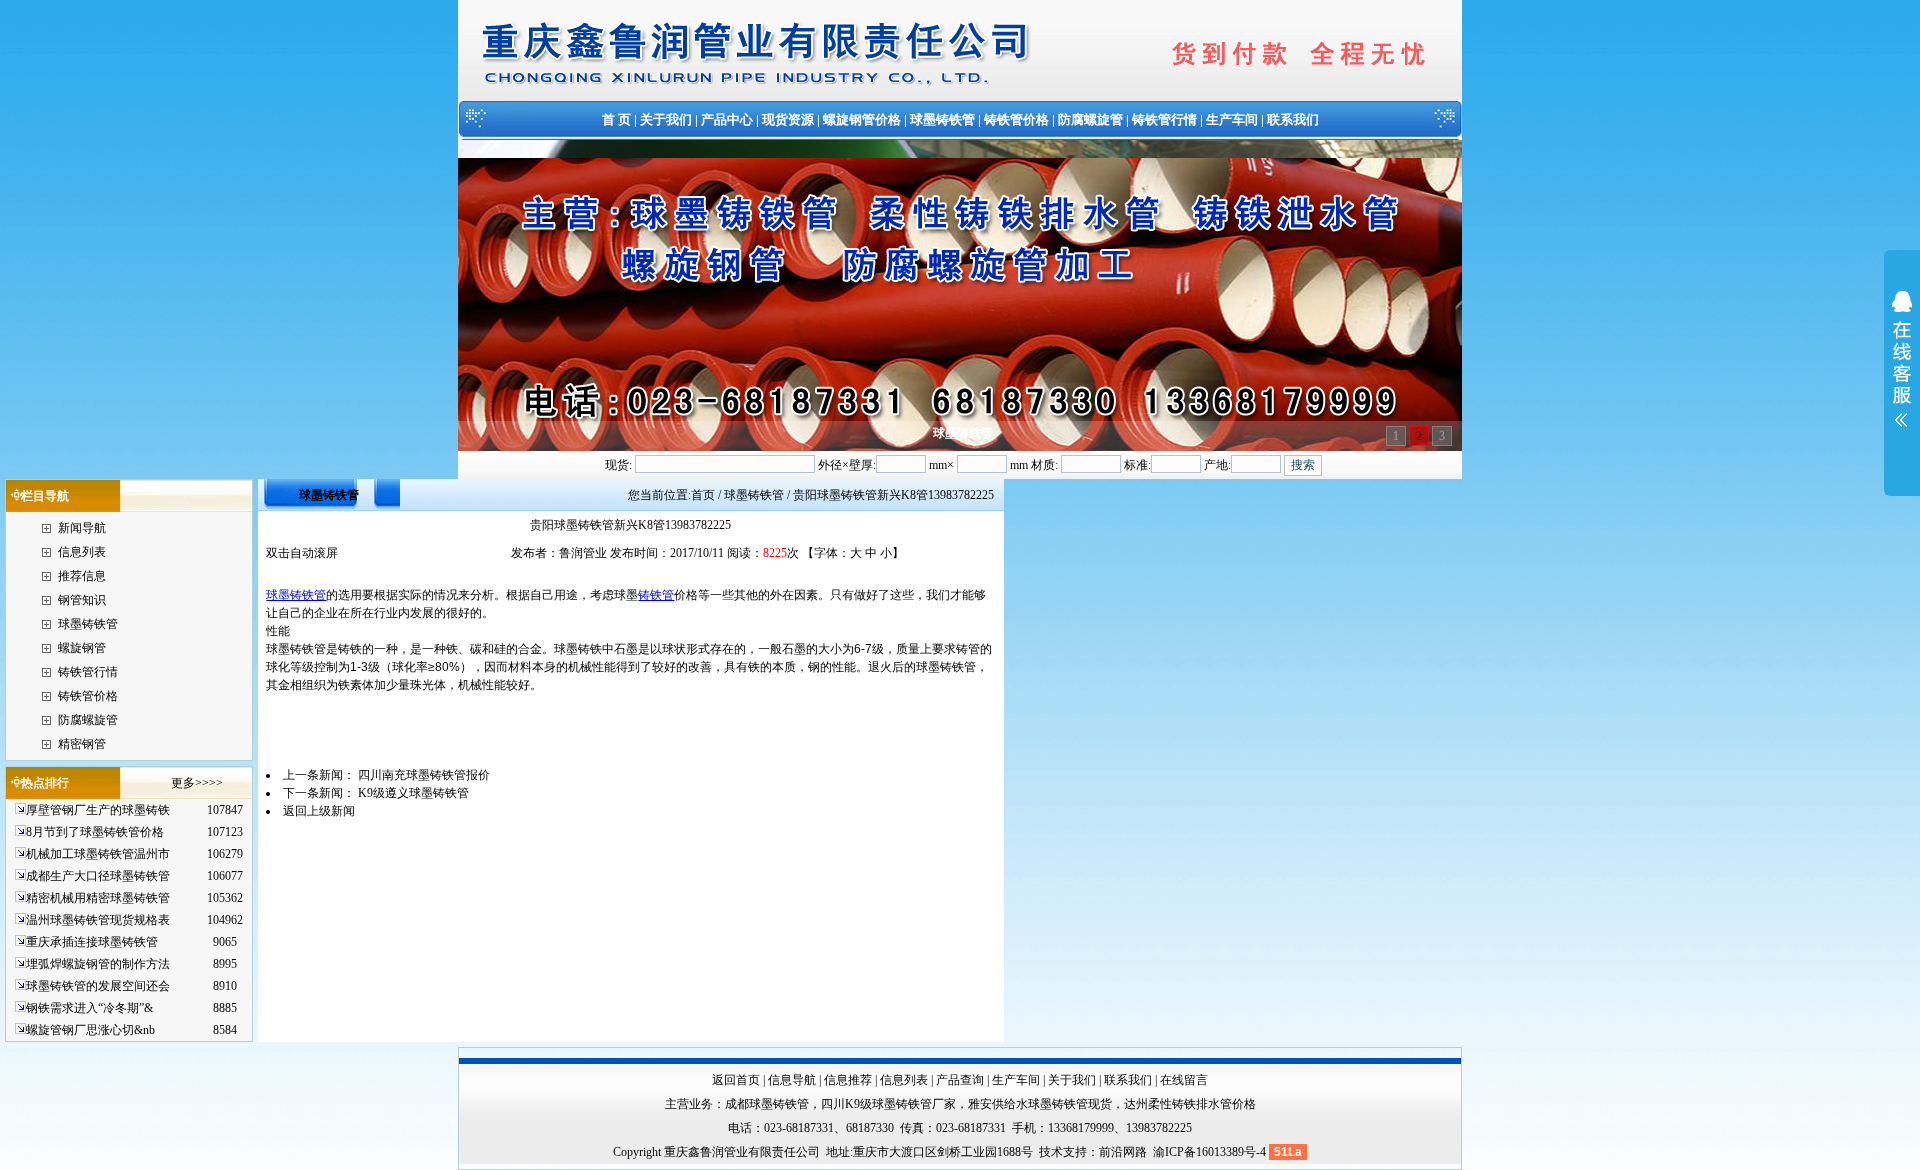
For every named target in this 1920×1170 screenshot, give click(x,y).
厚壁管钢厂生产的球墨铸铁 (98, 810)
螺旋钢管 (82, 648)
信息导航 (792, 1080)
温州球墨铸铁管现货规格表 (98, 920)
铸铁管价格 (1016, 119)
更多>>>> (197, 783)
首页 (703, 495)
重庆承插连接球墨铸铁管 (92, 942)
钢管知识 (82, 600)
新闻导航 (82, 528)
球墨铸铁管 (942, 119)
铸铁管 (656, 595)
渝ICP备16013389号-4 (1211, 1152)
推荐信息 (82, 576)
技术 (1051, 1152)
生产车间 (1232, 119)
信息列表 (82, 552)
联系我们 (1293, 119)
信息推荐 (848, 1080)
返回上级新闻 (319, 811)
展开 (1902, 372)
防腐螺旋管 (1090, 119)
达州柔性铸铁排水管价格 (1190, 1104)
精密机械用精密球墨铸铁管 (98, 898)
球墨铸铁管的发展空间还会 (98, 986)
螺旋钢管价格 (862, 119)
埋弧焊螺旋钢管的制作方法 (98, 964)
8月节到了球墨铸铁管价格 (95, 832)
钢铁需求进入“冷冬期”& (89, 1008)
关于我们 (666, 119)
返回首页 (736, 1080)
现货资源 (788, 119)
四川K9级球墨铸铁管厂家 (888, 1104)
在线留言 (1184, 1080)
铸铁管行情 (1164, 119)
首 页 (616, 119)
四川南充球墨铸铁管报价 (424, 775)
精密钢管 (82, 744)
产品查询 (960, 1080)
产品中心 (727, 119)
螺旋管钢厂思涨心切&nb (90, 1030)
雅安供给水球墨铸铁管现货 (1040, 1104)
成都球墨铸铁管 (767, 1104)
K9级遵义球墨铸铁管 (413, 793)
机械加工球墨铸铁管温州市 (98, 854)
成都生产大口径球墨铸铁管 (98, 876)
